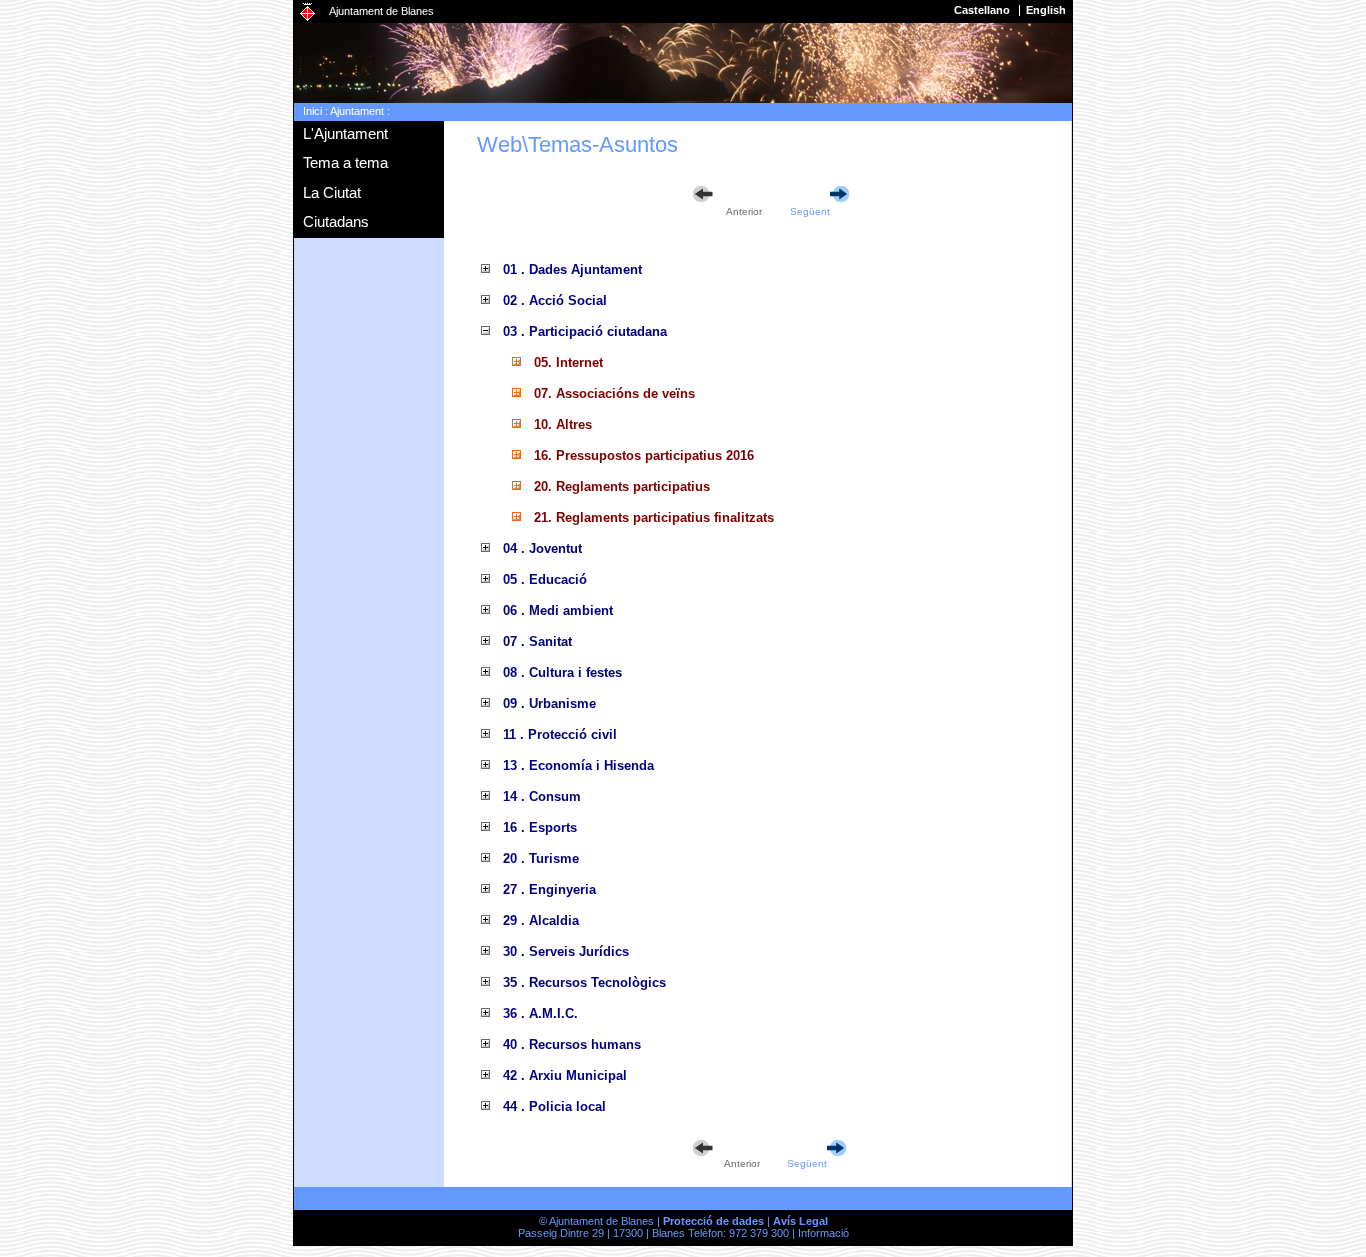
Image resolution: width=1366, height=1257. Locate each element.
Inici (312, 111)
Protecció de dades (713, 1221)
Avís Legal (800, 1221)
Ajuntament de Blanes (381, 11)
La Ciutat (332, 192)
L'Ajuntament (345, 133)
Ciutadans (336, 221)
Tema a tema (345, 162)
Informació (823, 1233)
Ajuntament (357, 111)
